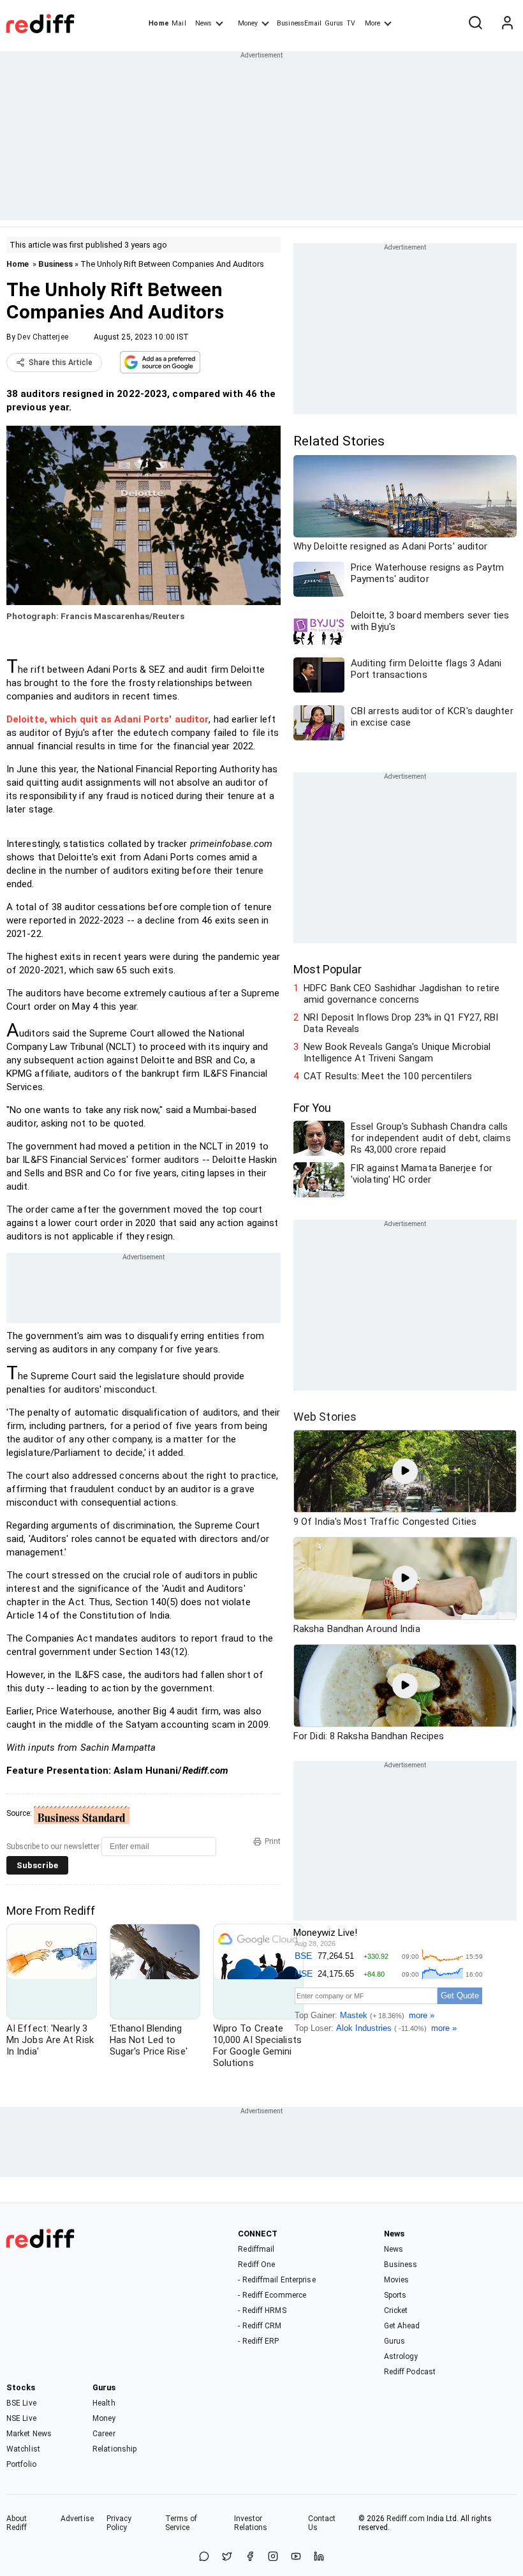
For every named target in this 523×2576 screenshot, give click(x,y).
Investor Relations (251, 2523)
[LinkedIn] (319, 2557)
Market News (29, 2434)
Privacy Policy (119, 2523)
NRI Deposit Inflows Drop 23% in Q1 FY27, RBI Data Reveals (401, 1023)
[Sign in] (507, 24)
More (372, 23)
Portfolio (21, 2464)
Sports (395, 2295)
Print (273, 1841)
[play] (405, 1471)
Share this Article (61, 363)
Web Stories (325, 1417)
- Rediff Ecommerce (272, 2295)
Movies (397, 2280)
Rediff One (256, 2265)
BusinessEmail (299, 23)
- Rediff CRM (260, 2326)
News (203, 23)
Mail (179, 23)
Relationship (114, 2449)
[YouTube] (296, 2557)
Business (55, 264)
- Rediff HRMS (262, 2310)
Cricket (396, 2310)
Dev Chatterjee (42, 337)
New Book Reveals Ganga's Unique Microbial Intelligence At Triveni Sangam (397, 1052)
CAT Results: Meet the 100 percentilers (388, 1076)
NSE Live (21, 2418)
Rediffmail (256, 2249)
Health (104, 2403)
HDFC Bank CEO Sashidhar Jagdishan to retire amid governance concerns (401, 994)
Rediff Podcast (410, 2372)
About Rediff (17, 2523)
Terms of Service (181, 2523)
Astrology (401, 2356)
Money (248, 23)
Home (158, 23)
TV (351, 23)
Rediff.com (406, 2519)
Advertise (77, 2519)
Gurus (334, 23)
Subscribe (37, 1865)
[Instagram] (273, 2557)
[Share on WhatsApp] (204, 2557)
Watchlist (23, 2449)
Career (104, 2434)
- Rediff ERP (258, 2341)
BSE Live (21, 2403)
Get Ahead (402, 2326)
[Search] (475, 24)
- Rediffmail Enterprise (276, 2280)
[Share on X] (227, 2557)
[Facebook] (250, 2557)
